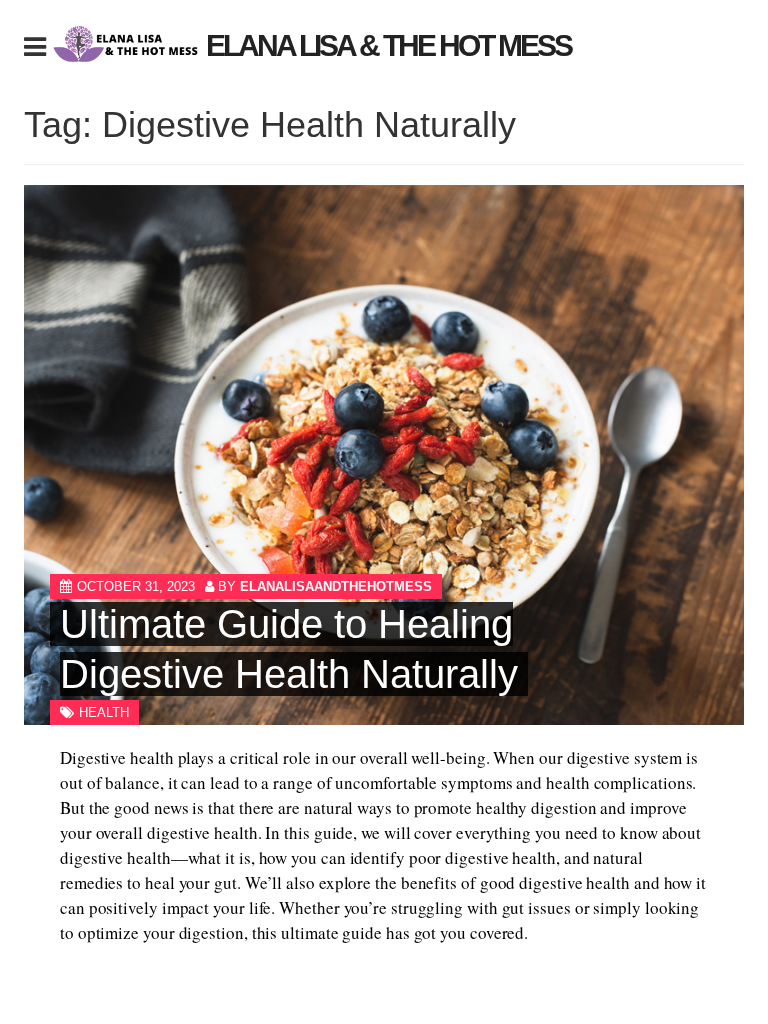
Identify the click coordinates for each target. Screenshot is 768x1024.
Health (104, 712)
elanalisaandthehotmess (336, 586)
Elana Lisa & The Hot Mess (388, 45)
